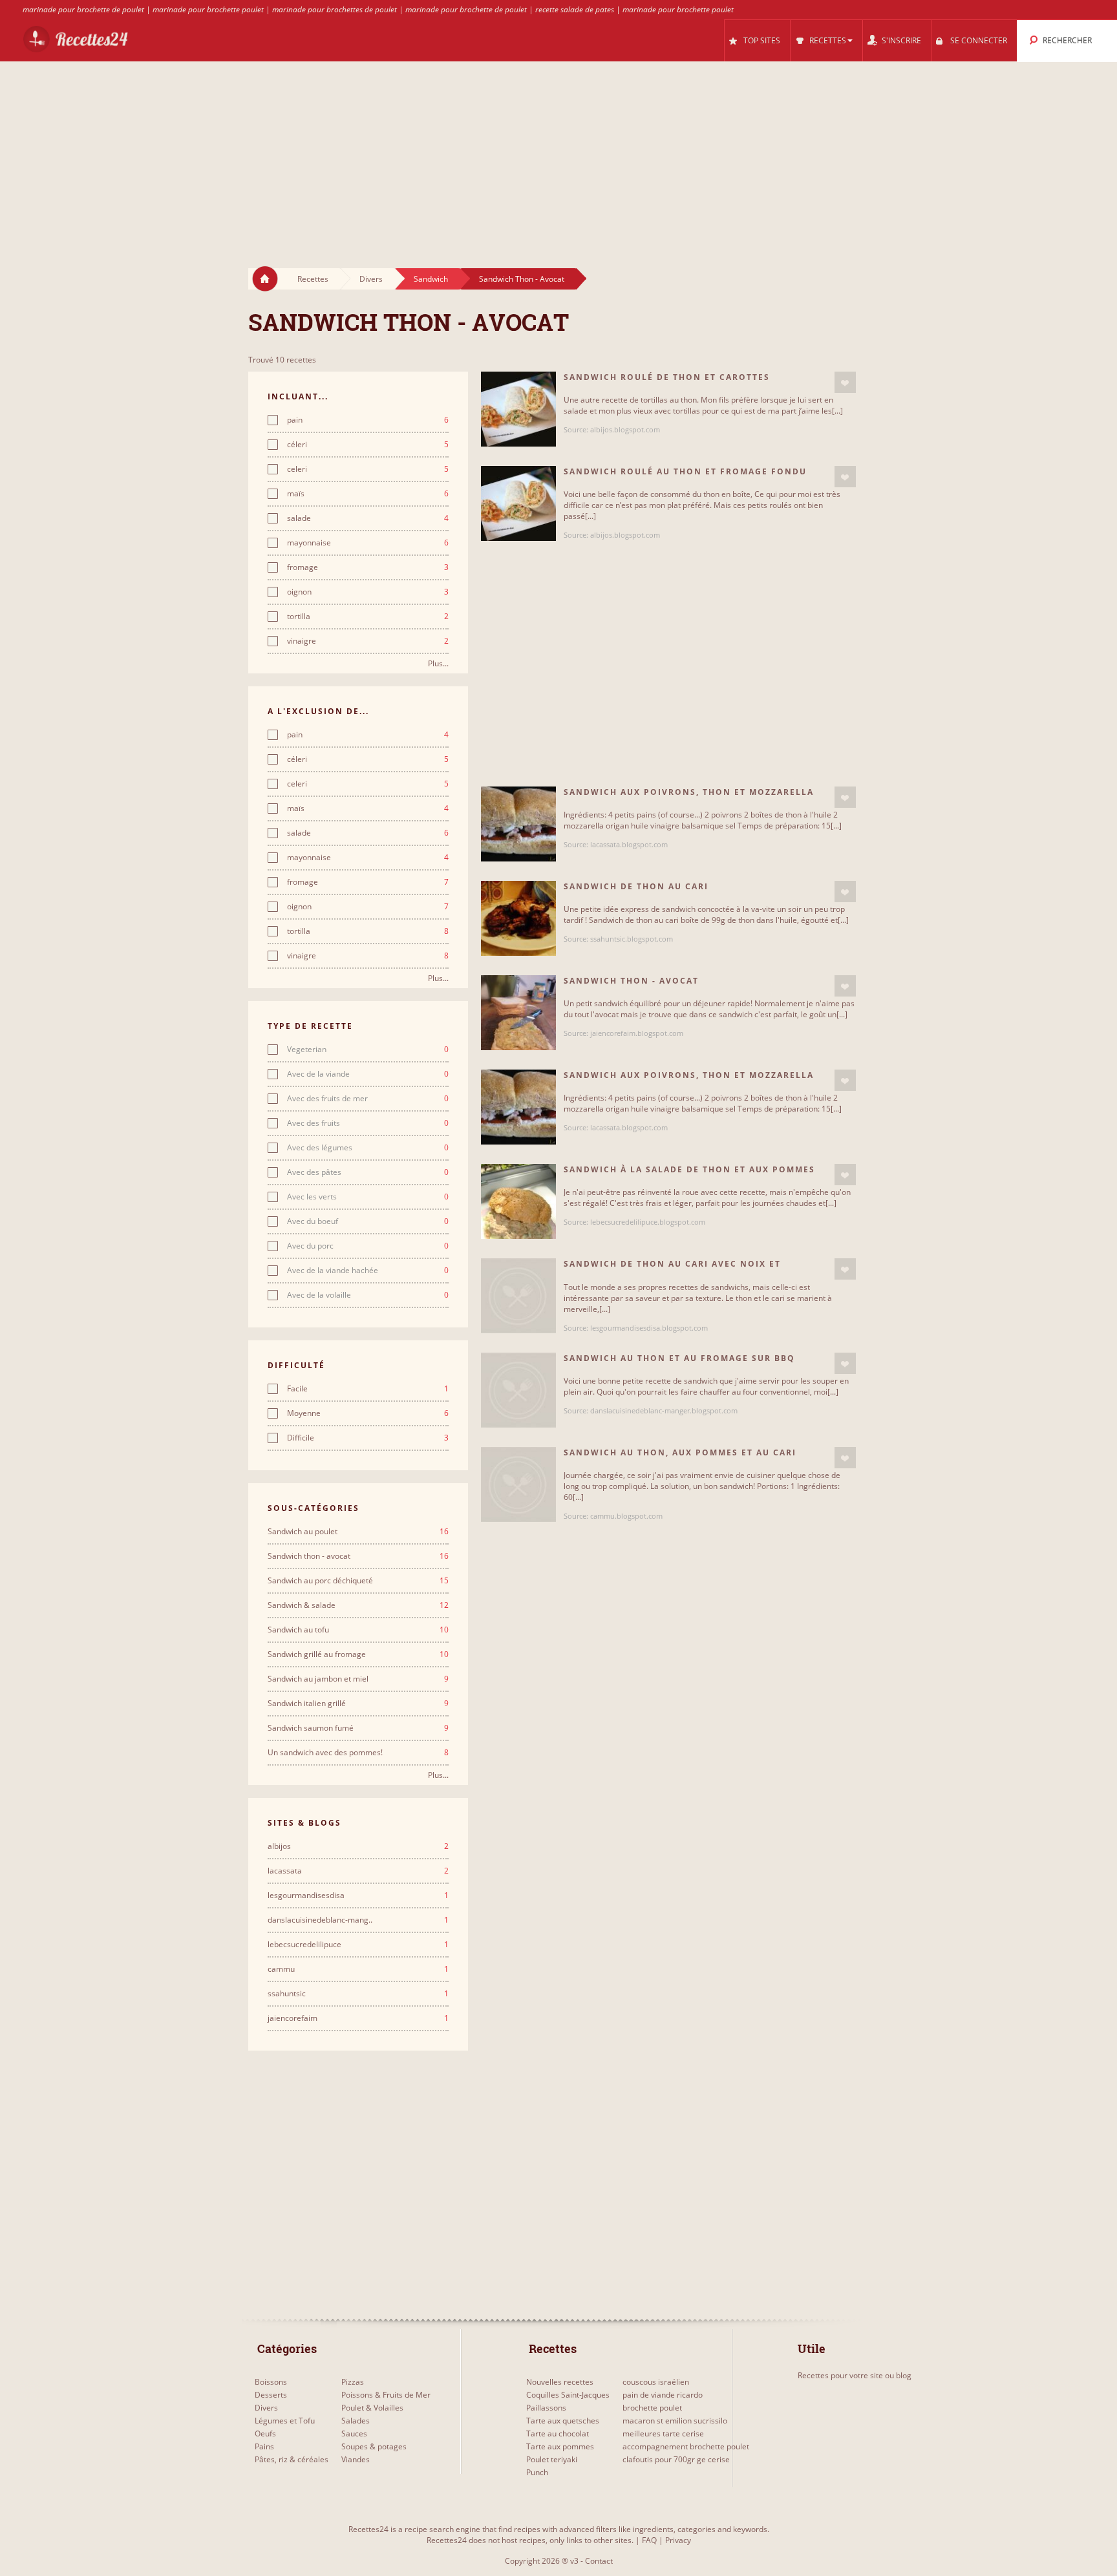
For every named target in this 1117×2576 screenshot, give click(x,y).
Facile (368, 1389)
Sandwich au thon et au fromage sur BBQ (679, 1358)
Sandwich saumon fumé (358, 1728)
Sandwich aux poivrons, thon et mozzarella (689, 792)
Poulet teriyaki (552, 2459)
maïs (368, 494)
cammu (358, 1969)
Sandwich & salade (358, 1605)
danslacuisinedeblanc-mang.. (358, 1920)
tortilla (368, 617)
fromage (368, 567)
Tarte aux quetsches (563, 2421)
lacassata (358, 1871)
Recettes (313, 279)
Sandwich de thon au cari (636, 886)
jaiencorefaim (358, 2018)
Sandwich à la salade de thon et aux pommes (689, 1169)
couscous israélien (656, 2382)
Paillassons (546, 2408)
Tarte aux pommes (560, 2446)
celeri (368, 469)
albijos (358, 1846)
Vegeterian (368, 1050)
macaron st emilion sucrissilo (675, 2421)
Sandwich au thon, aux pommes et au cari (680, 1452)
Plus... (438, 663)
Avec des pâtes (368, 1172)
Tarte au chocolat (558, 2433)
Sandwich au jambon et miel (358, 1679)
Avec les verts (368, 1197)
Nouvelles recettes (560, 2382)
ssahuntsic (358, 1994)
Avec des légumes (368, 1148)
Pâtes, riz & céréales (292, 2459)
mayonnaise (368, 543)
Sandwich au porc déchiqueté (358, 1581)
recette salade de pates (575, 9)
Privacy (678, 2540)
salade (368, 518)
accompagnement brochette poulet (686, 2446)
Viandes (356, 2459)
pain (368, 420)
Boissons (271, 2382)
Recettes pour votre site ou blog (855, 2375)
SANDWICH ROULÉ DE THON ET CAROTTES (667, 377)
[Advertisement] (558, 153)
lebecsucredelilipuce (358, 1945)
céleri (368, 445)
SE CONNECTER (979, 40)
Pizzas (353, 2382)
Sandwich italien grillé (358, 1704)
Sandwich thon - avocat (358, 1556)
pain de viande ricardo (663, 2395)
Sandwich (431, 279)
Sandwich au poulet (358, 1532)
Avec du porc (368, 1246)
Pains (264, 2446)
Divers (371, 279)
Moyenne (368, 1413)
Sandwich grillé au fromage (358, 1654)
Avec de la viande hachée (368, 1271)
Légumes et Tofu (285, 2421)
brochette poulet (652, 2408)
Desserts (271, 2395)
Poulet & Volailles (372, 2408)
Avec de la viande (368, 1074)
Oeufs (265, 2433)
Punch (537, 2472)
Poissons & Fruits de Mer (386, 2395)
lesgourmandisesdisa (358, 1895)
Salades (356, 2421)
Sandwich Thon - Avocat (522, 279)
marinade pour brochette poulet (208, 9)
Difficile (368, 1438)
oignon (368, 592)
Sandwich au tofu (358, 1630)
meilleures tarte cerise (663, 2433)
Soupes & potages (374, 2446)
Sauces (354, 2433)
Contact (599, 2561)
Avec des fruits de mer (368, 1099)
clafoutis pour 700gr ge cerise (676, 2459)
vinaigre (368, 641)
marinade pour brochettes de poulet (335, 9)
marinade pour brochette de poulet (83, 9)
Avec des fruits (368, 1123)
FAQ (649, 2540)
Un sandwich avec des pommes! (358, 1753)
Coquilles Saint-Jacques (568, 2395)
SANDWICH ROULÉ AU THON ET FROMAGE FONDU (685, 471)
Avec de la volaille (368, 1295)
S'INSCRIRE (901, 40)
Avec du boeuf (368, 1221)
